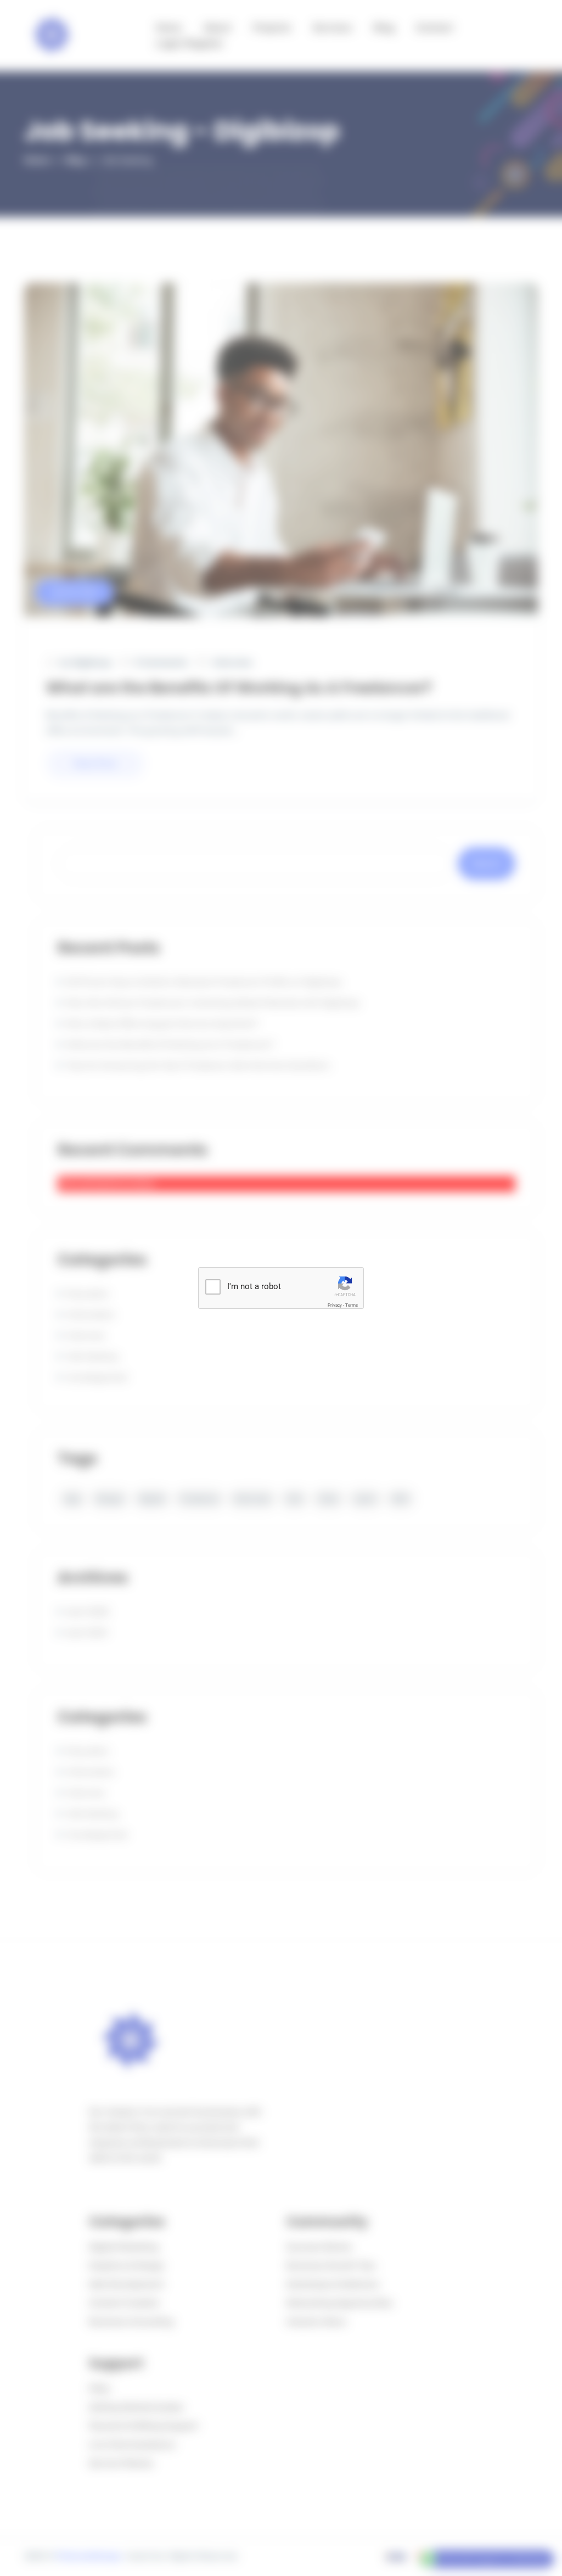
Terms (352, 1305)
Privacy (335, 1305)
